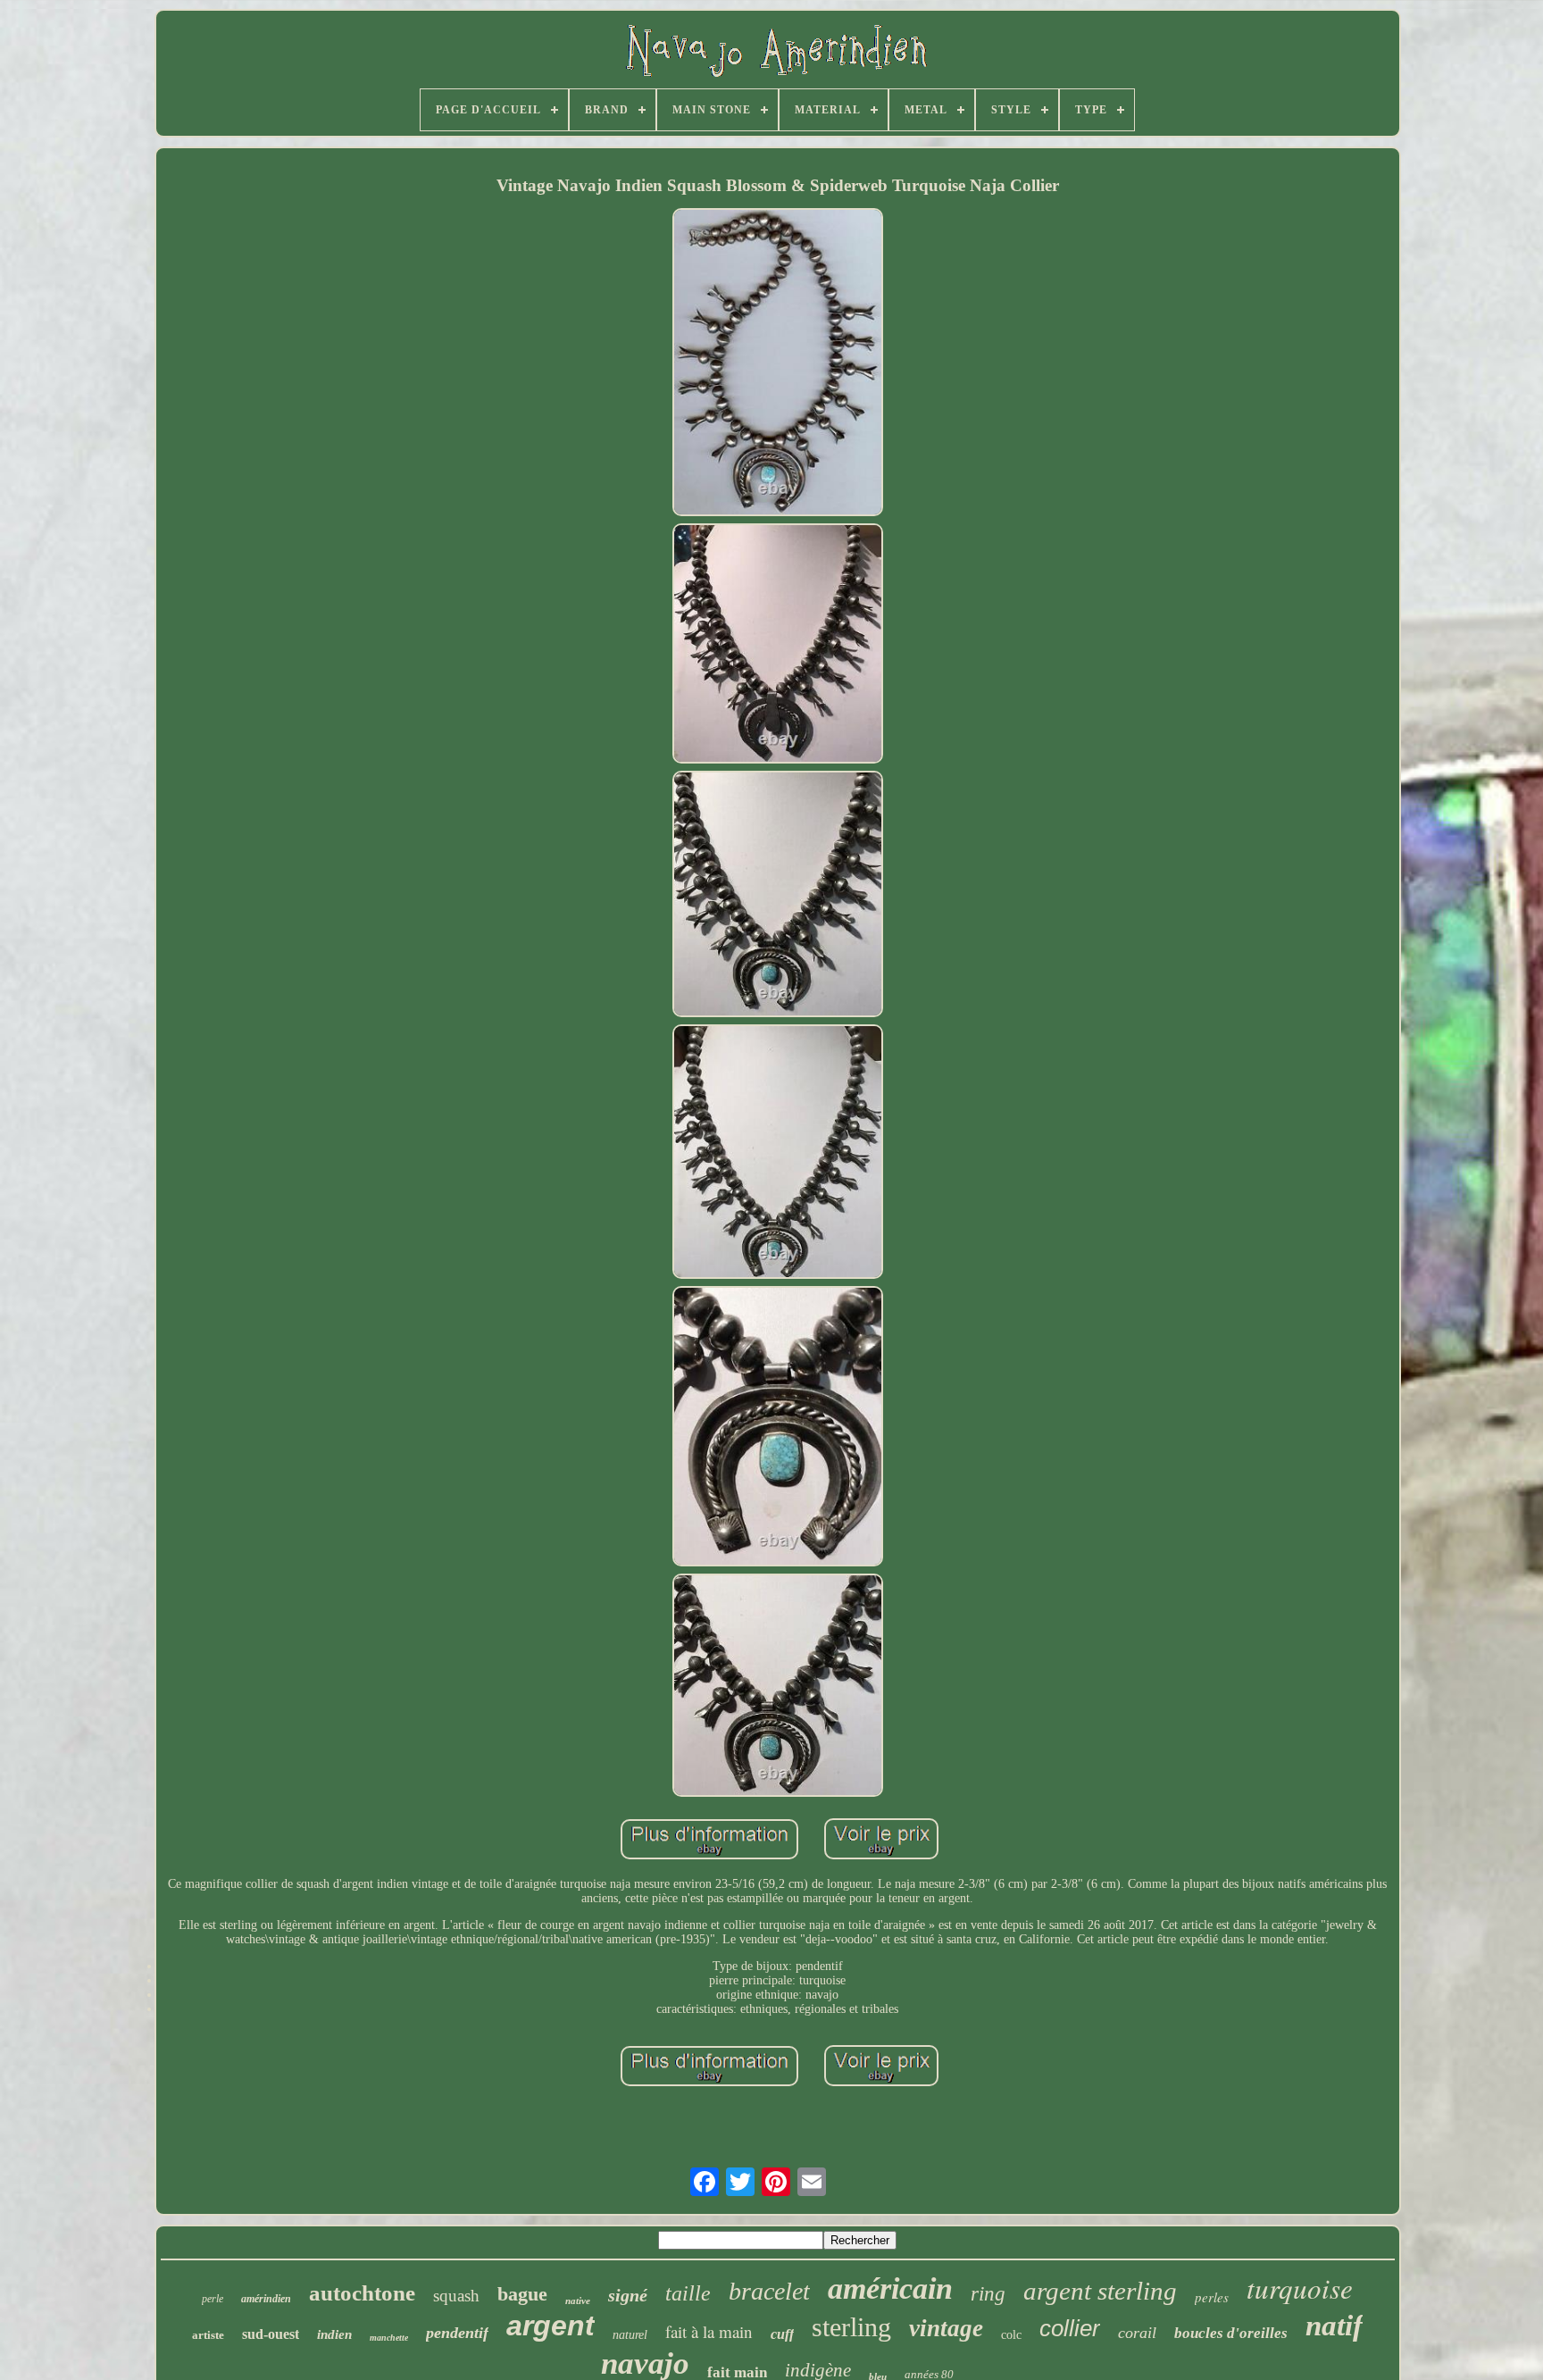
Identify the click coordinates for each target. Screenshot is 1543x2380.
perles (1212, 2297)
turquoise (1300, 2288)
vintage (946, 2328)
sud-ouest (271, 2334)
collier (1070, 2328)
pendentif (457, 2333)
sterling (851, 2327)
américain (890, 2288)
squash (456, 2296)
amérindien (266, 2299)
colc (1011, 2335)
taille (688, 2293)
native (578, 2301)
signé (628, 2295)
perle (213, 2299)
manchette (389, 2338)
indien (334, 2334)
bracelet (769, 2291)
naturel (630, 2335)
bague (522, 2294)
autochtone (362, 2293)
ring (988, 2294)
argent (550, 2326)
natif (1334, 2326)
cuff (782, 2334)
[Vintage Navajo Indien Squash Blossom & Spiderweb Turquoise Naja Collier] (778, 364)
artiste (208, 2335)
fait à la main (709, 2331)
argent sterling (1100, 2291)
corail (1137, 2333)
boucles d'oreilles (1231, 2333)
